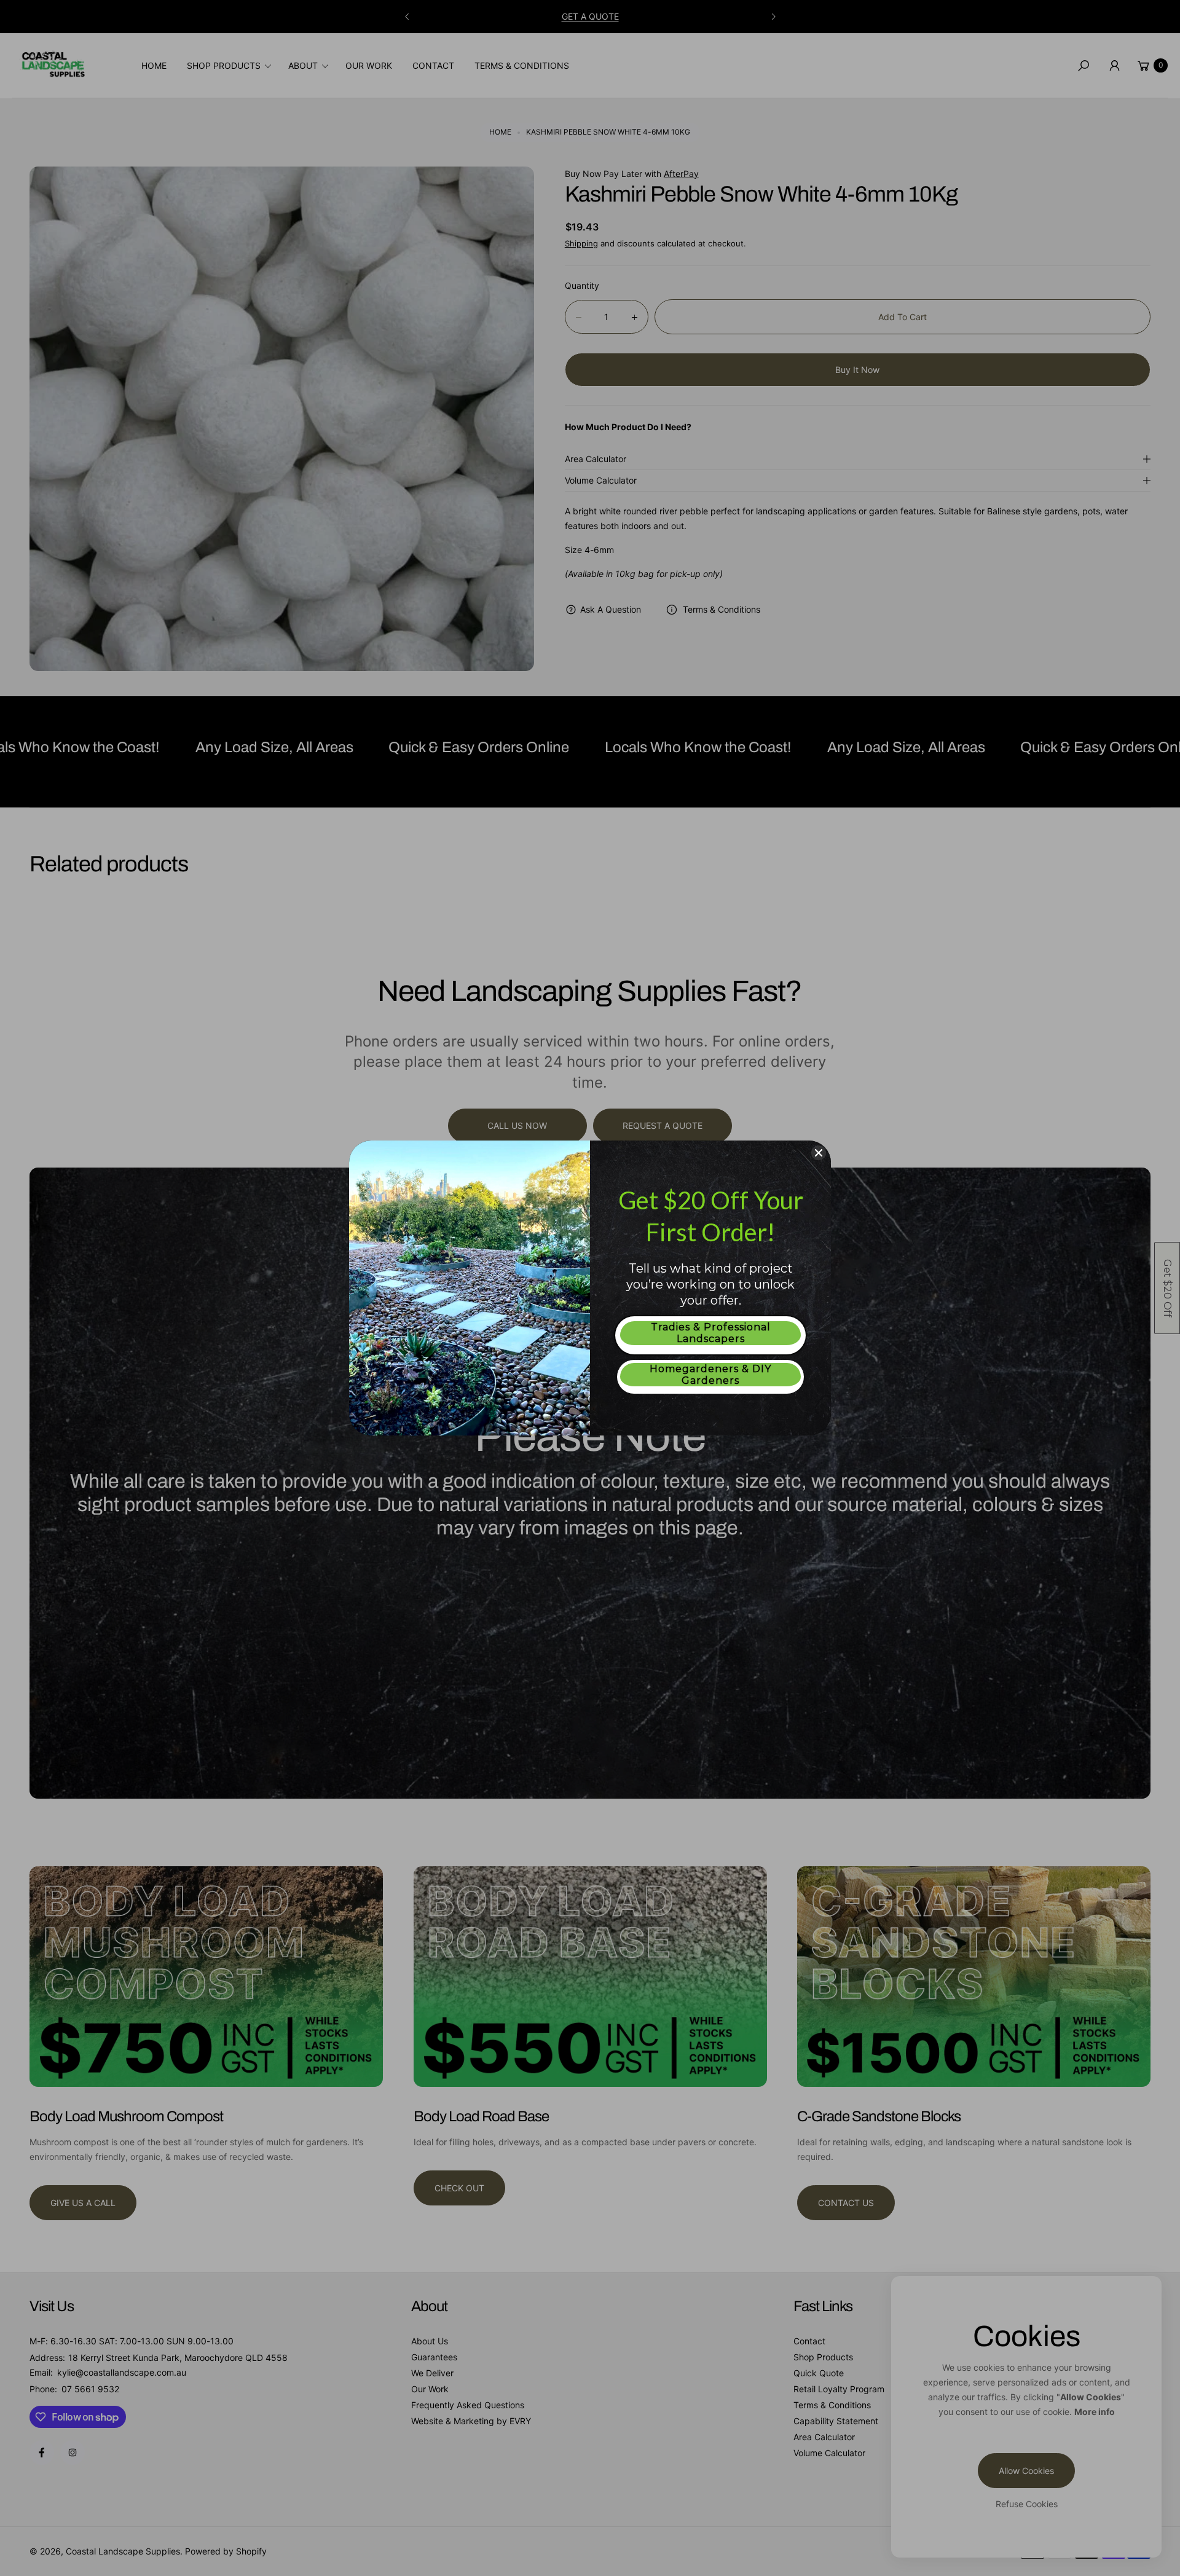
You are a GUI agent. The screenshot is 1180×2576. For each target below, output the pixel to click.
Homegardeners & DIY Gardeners (710, 1375)
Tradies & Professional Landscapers (711, 1333)
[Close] (819, 1153)
